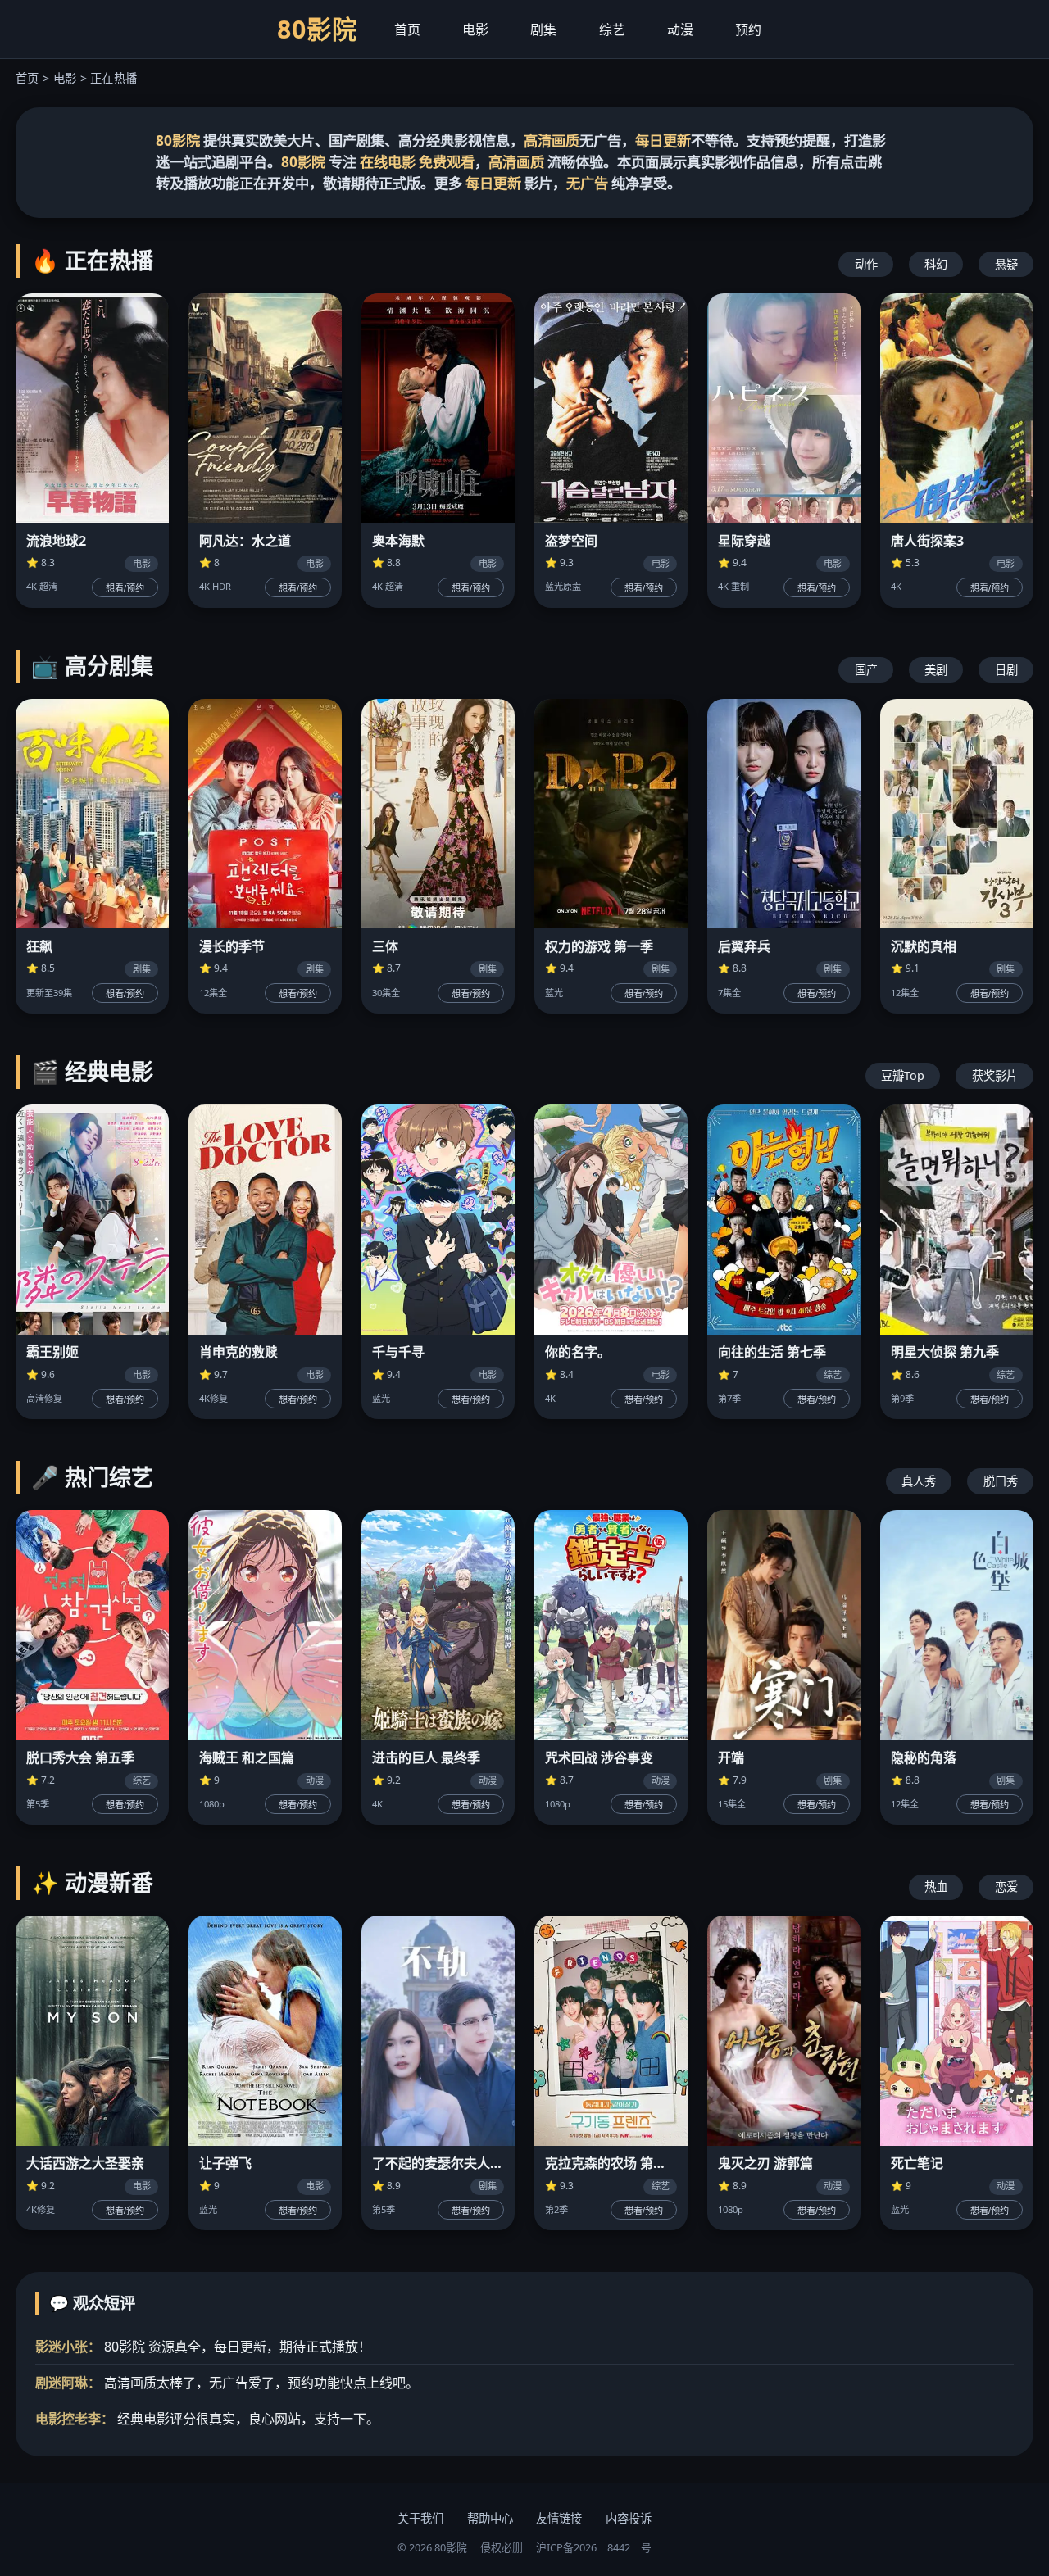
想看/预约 (125, 588)
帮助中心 (490, 2518)
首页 (407, 29)
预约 (748, 29)
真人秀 (919, 1481)
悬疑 (1006, 264)
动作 (866, 264)
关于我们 (420, 2518)
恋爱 (1006, 1887)
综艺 (612, 29)
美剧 (936, 670)
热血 (936, 1887)
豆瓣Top (903, 1075)
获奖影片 (995, 1075)
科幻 (936, 264)
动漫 (680, 29)
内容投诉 (629, 2518)
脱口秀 (1001, 1481)
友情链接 (559, 2518)
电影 (475, 29)
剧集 (543, 29)
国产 (866, 670)
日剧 (1006, 670)
